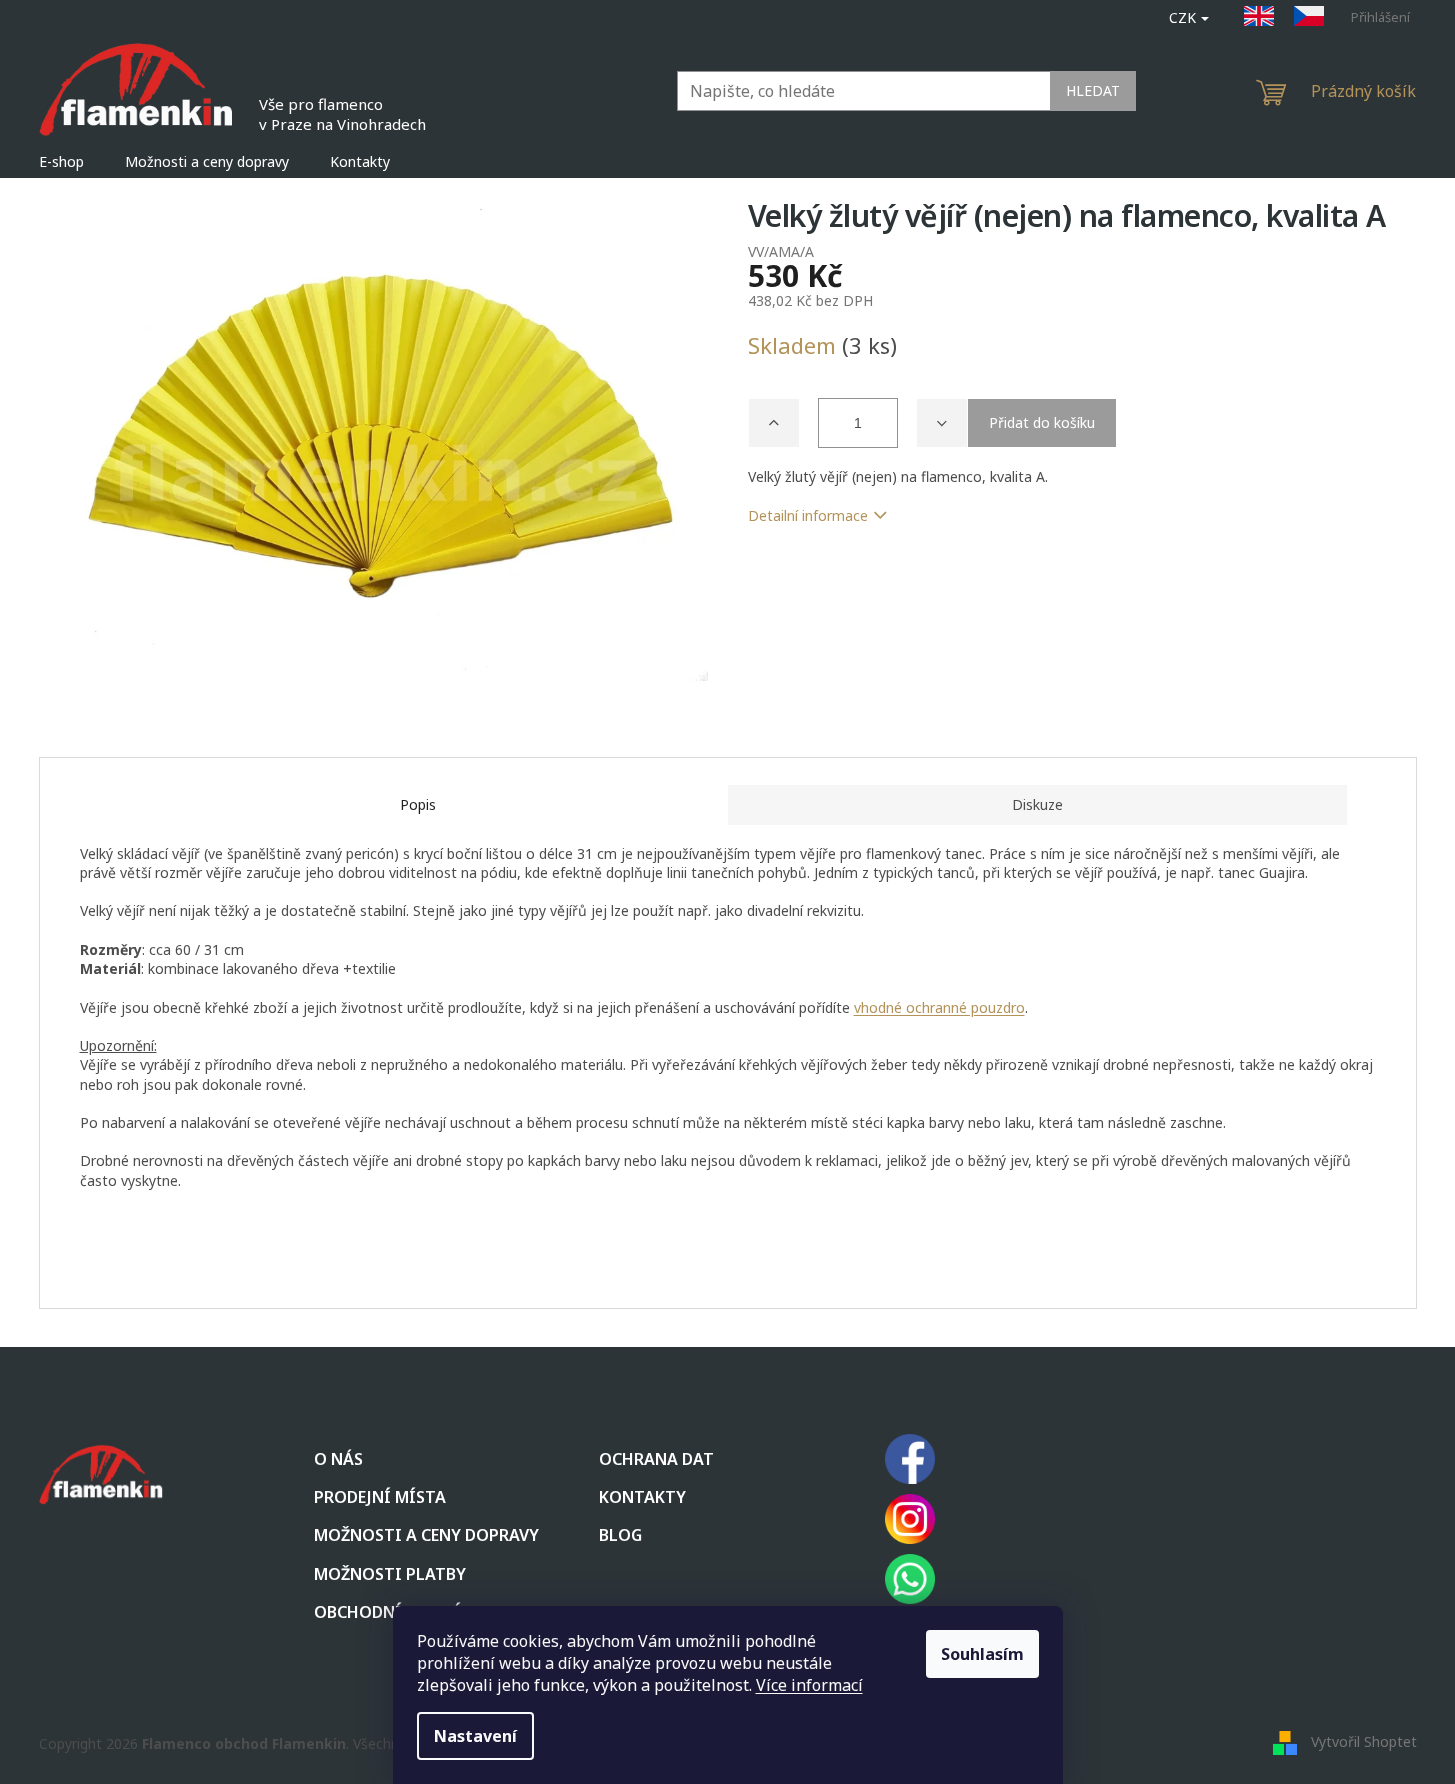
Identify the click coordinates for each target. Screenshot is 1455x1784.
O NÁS (338, 1459)
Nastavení (475, 1736)
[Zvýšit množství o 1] (774, 423)
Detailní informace (808, 515)
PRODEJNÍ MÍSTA (380, 1497)
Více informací (809, 1685)
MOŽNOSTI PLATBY (390, 1574)
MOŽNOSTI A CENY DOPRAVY (426, 1535)
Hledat (1093, 90)
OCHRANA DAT (656, 1459)
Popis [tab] (418, 804)
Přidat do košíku (1042, 422)
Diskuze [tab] (1037, 804)
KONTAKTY (642, 1497)
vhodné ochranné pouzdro (939, 1007)
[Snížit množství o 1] (942, 423)
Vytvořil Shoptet (1364, 1741)
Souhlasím (982, 1654)
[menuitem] (61, 162)
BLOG (620, 1535)
